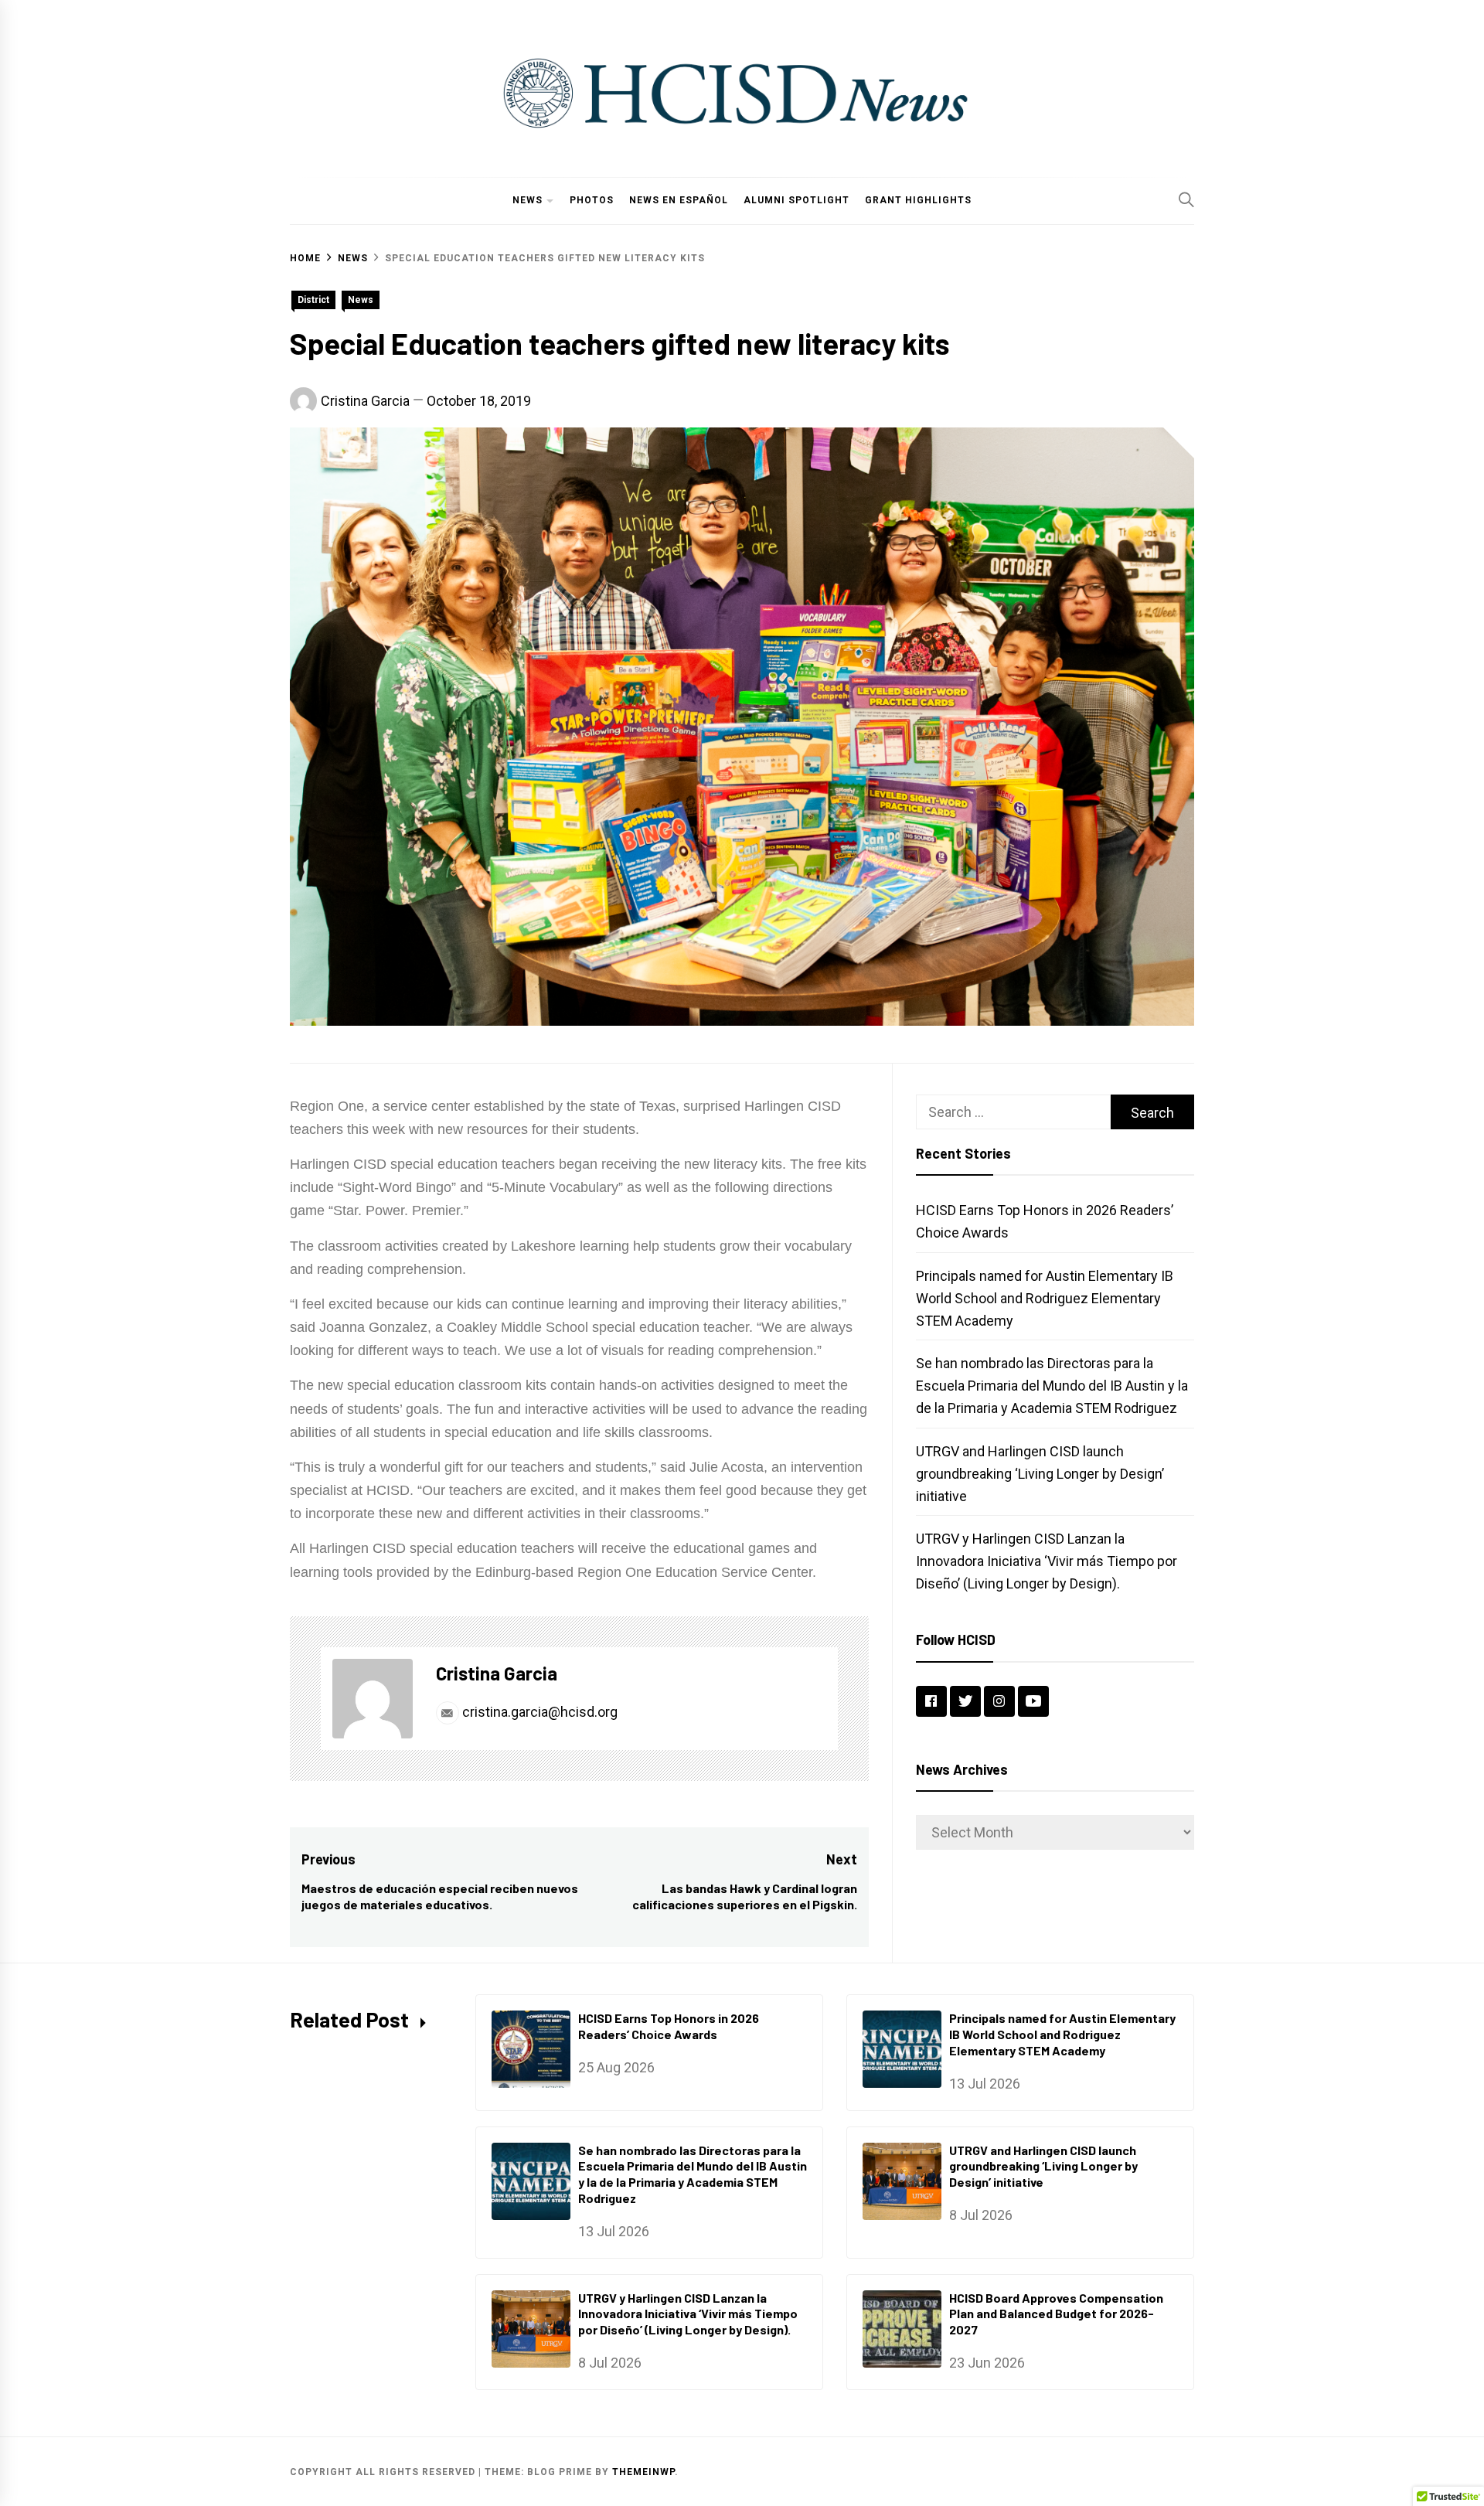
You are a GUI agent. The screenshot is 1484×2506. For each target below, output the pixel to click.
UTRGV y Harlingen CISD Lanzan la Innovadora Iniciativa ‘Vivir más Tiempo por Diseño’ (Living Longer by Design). (1047, 1561)
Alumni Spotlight (796, 200)
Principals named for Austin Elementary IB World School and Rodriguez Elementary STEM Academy (1045, 1298)
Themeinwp (643, 2472)
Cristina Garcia (365, 401)
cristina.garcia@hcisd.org (538, 1712)
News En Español (679, 200)
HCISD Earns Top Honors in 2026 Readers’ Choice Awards (669, 2026)
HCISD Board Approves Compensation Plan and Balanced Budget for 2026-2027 (1056, 2314)
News (528, 200)
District (313, 300)
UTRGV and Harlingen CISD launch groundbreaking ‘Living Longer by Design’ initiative (1040, 1474)
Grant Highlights (918, 200)
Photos (592, 200)
